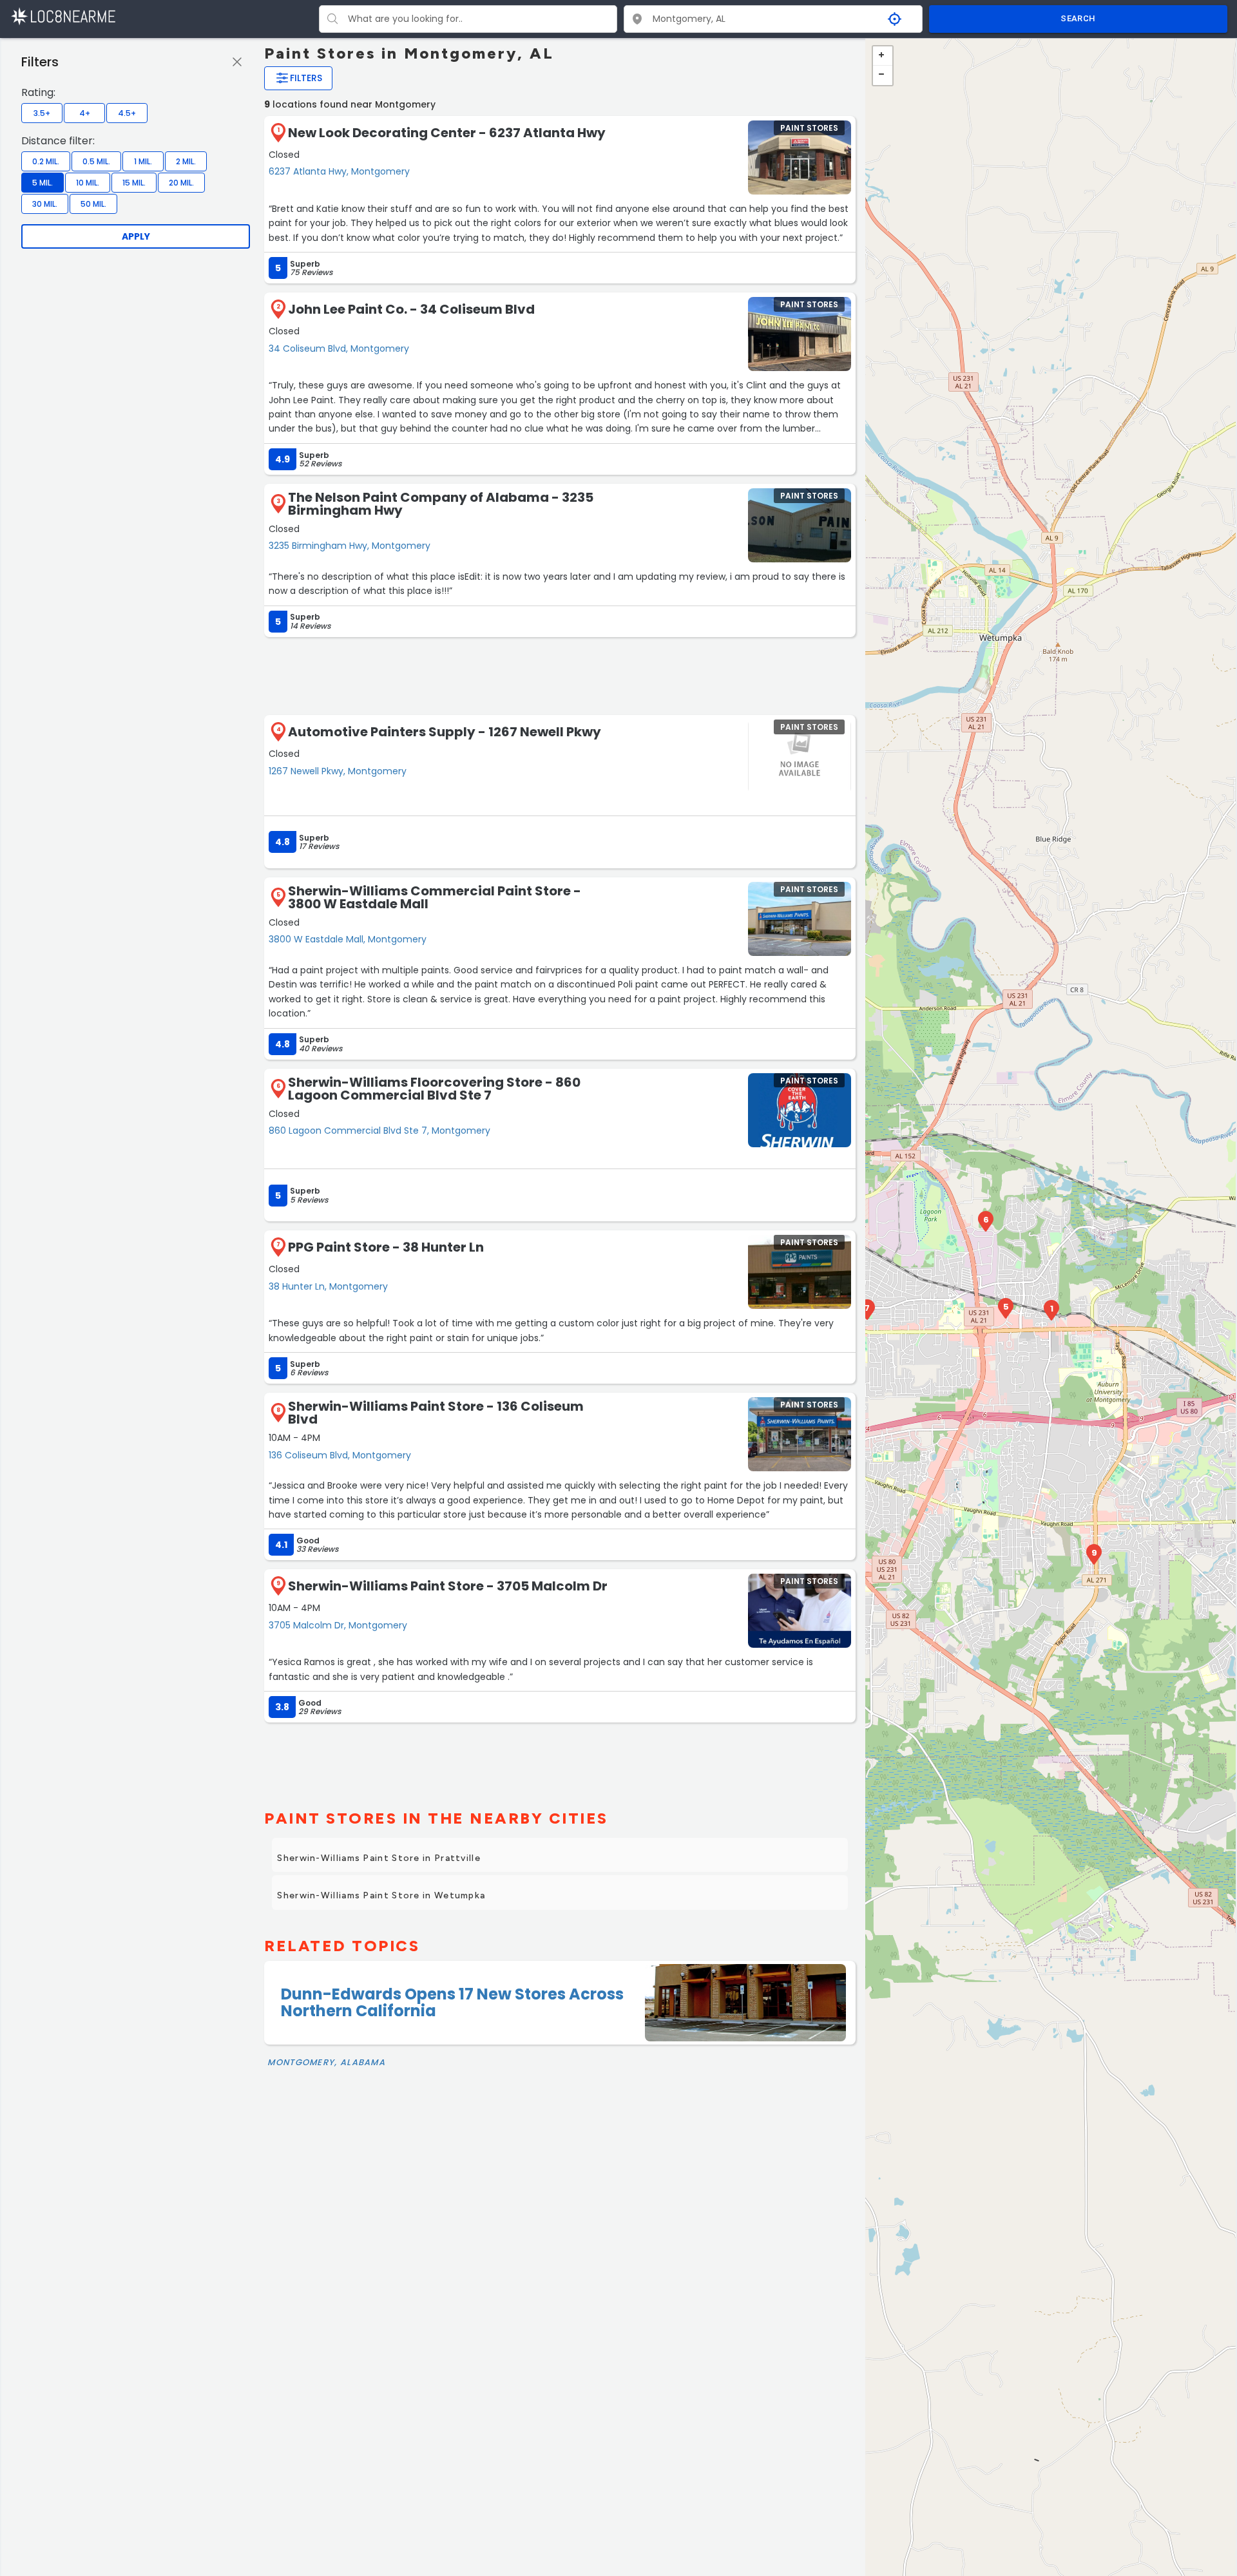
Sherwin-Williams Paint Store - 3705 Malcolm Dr (448, 1586)
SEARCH (1078, 18)
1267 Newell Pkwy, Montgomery (338, 771)
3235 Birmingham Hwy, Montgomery (350, 546)
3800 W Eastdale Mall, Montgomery (348, 939)
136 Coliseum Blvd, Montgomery (340, 1455)
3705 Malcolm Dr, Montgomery (338, 1625)
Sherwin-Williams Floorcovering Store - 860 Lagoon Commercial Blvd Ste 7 (434, 1089)
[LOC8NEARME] (63, 16)
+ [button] (883, 56)
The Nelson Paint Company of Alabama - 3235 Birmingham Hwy (441, 504)
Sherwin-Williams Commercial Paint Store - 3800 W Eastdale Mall (435, 897)
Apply (136, 236)
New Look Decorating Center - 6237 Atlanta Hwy (447, 133)
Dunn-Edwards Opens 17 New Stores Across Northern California (452, 2002)
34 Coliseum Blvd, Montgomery (339, 348)
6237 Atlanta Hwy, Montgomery (339, 171)
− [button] (883, 75)
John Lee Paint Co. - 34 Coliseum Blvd (411, 309)
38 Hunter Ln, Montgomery (328, 1286)
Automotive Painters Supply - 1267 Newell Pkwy (445, 732)
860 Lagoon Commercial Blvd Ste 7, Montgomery (379, 1131)
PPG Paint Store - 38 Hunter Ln (386, 1247)
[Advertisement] (560, 675)
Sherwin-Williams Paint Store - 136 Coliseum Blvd (436, 1413)
